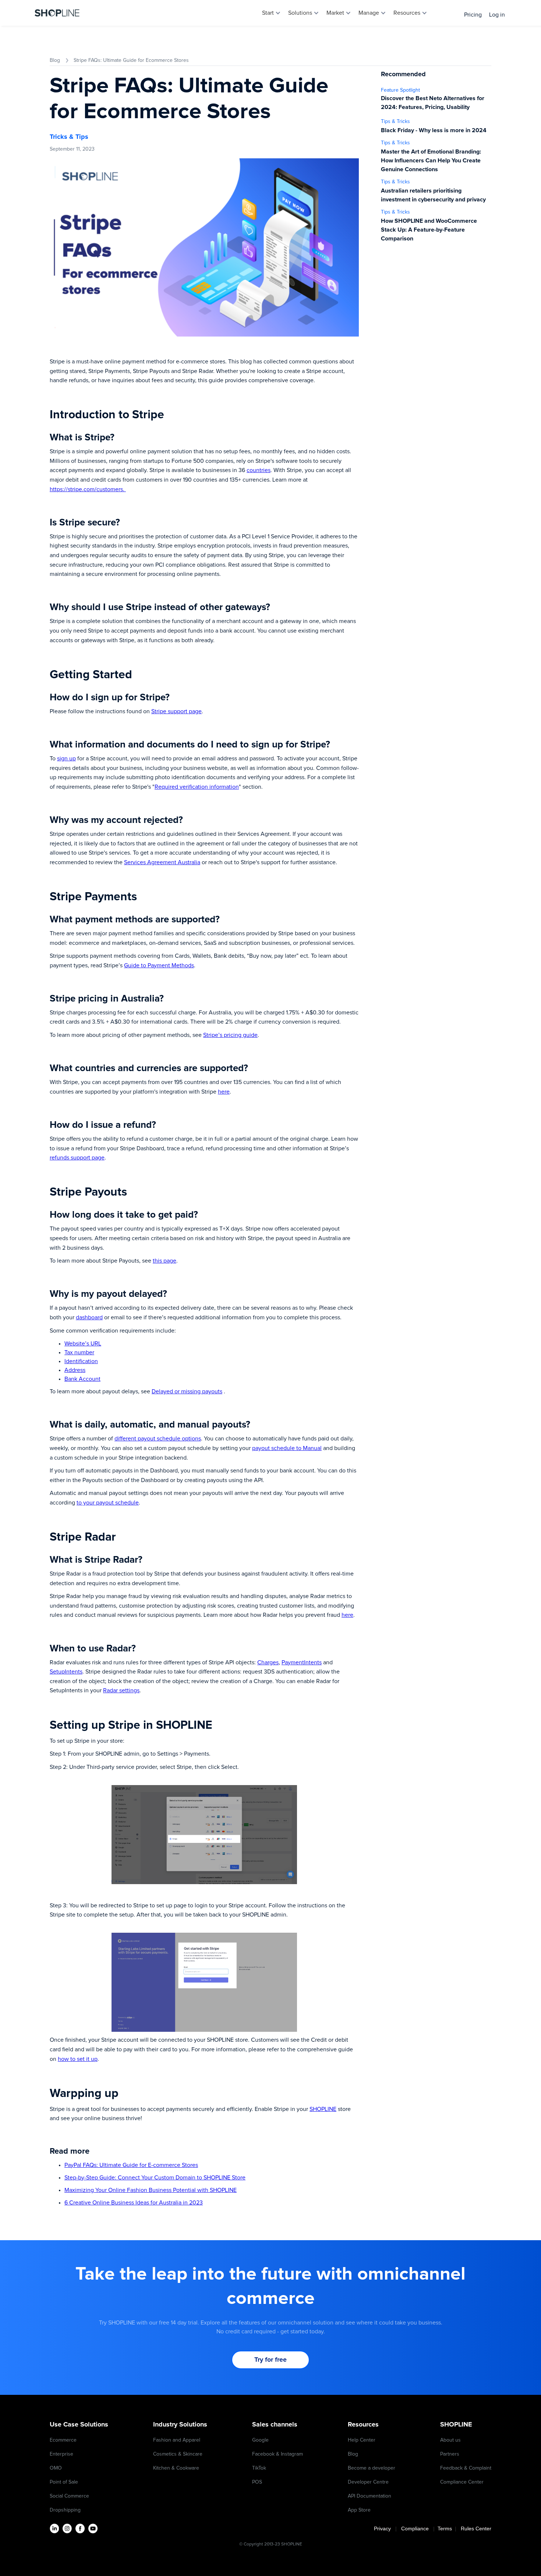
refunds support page (77, 1158)
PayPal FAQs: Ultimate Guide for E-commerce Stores (131, 2165)
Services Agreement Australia (162, 862)
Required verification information (197, 787)
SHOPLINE (323, 2109)
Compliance (415, 2529)
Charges (268, 1662)
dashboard (89, 1317)
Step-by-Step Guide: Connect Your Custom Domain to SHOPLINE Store (155, 2178)
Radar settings (121, 1690)
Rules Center (476, 2529)
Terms (445, 2529)
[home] (57, 13)
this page (165, 1261)
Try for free (270, 2360)
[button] (271, 13)
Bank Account (82, 1379)
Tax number (79, 1352)
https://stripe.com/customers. (88, 489)
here (224, 1092)
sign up (66, 759)
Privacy (385, 2529)
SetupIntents (66, 1672)
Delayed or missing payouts (187, 1391)
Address (75, 1370)
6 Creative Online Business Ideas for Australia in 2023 (134, 2203)
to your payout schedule (108, 1503)
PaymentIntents (302, 1662)
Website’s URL (83, 1344)
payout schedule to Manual (287, 1448)
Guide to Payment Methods (159, 965)
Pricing (473, 15)
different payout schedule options (158, 1439)
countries (259, 470)
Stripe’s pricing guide (230, 1035)
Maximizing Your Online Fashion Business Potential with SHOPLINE (151, 2190)
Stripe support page (176, 711)
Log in (497, 15)
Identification (81, 1361)
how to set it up (78, 2059)
